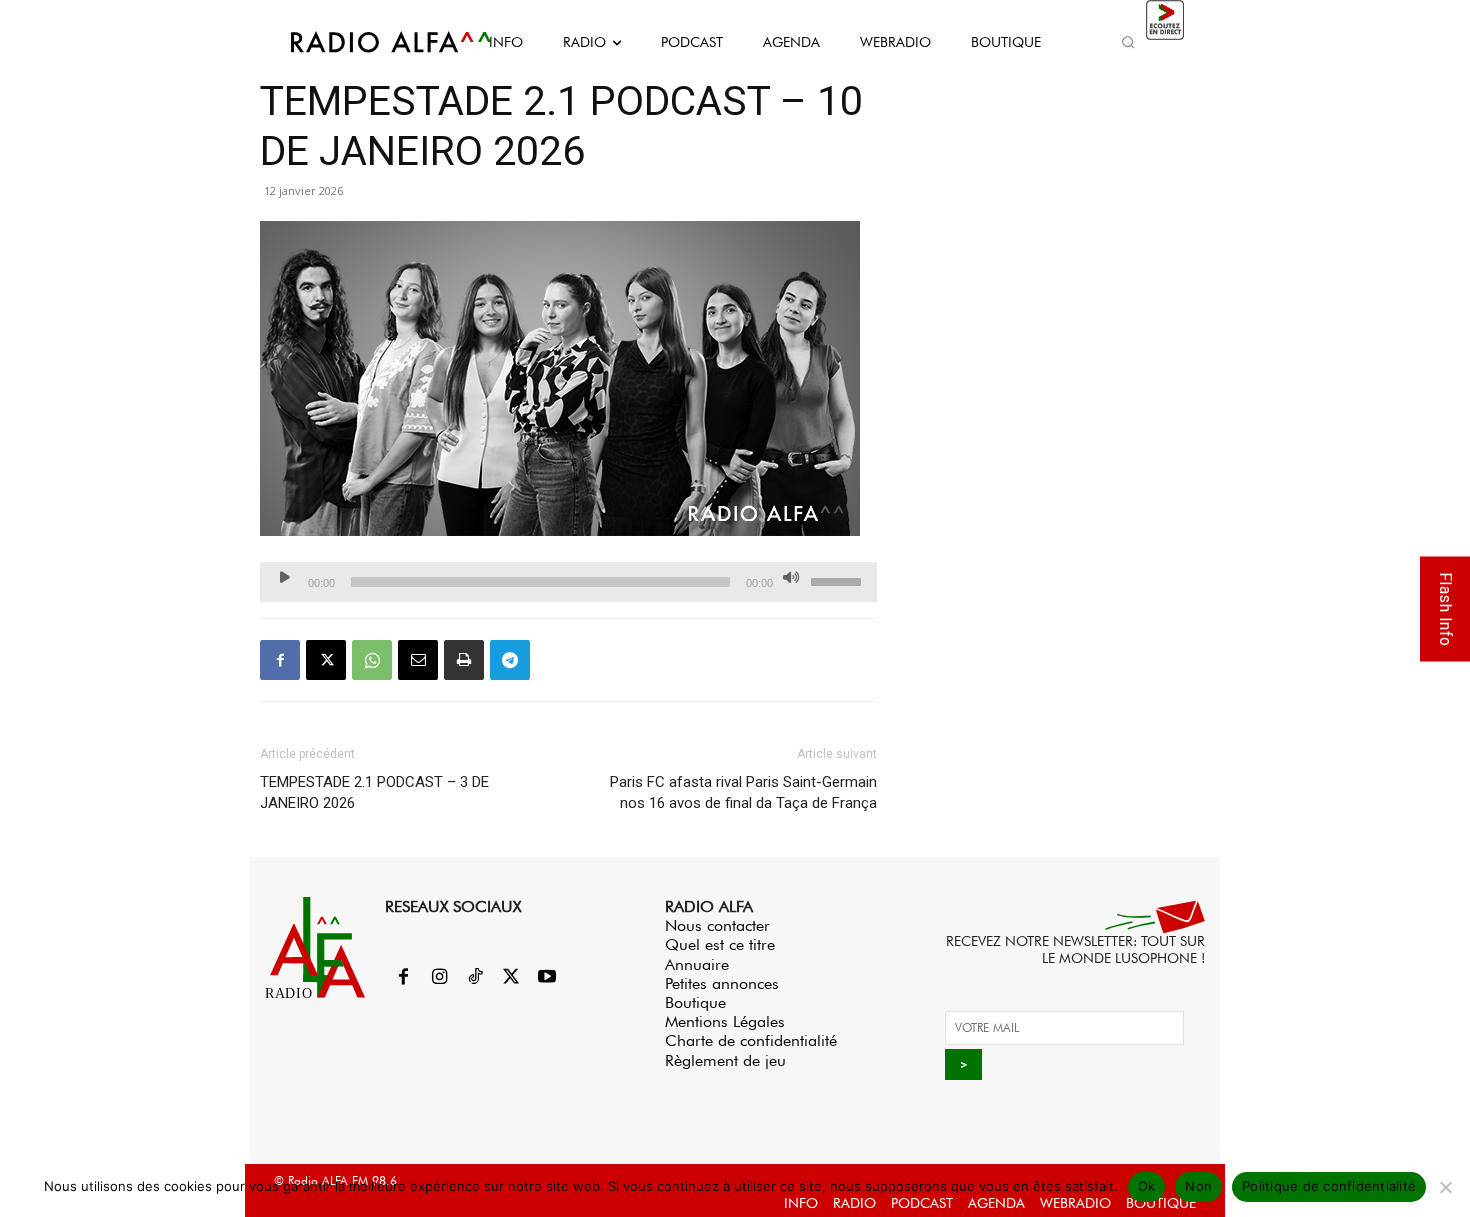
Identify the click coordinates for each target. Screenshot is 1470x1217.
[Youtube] (547, 978)
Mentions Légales (725, 1021)
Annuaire (697, 964)
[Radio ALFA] (368, 42)
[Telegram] (510, 660)
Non (1198, 1186)
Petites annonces (722, 983)
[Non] (1445, 1187)
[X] (326, 660)
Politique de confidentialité (1329, 1186)
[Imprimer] (464, 660)
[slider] (839, 580)
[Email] (418, 660)
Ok (1147, 1186)
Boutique (695, 1002)
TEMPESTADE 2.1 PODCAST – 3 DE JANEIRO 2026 (374, 792)
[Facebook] (280, 660)
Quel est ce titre (720, 944)
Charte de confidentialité (751, 1040)
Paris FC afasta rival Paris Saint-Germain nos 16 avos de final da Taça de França (743, 792)
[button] (1128, 42)
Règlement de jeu (725, 1060)
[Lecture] (285, 577)
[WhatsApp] (372, 660)
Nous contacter (717, 925)
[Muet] (791, 577)
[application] (568, 582)
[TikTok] (475, 978)
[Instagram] (439, 978)
